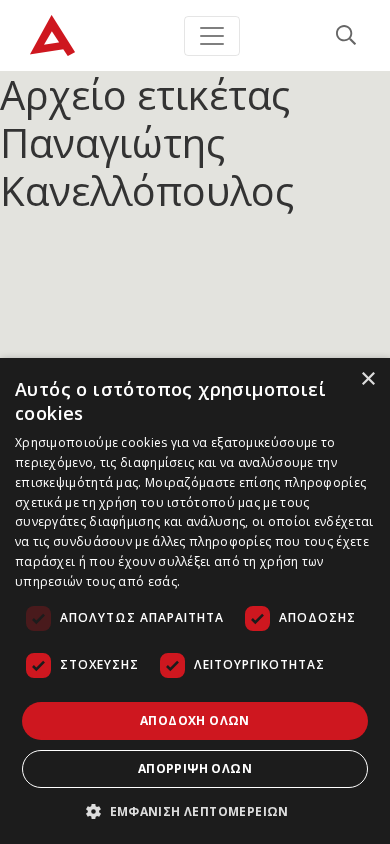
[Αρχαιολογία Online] (52, 35)
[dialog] (195, 601)
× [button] (367, 379)
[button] (195, 811)
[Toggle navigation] (212, 36)
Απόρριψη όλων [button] (195, 768)
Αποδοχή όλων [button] (195, 720)
